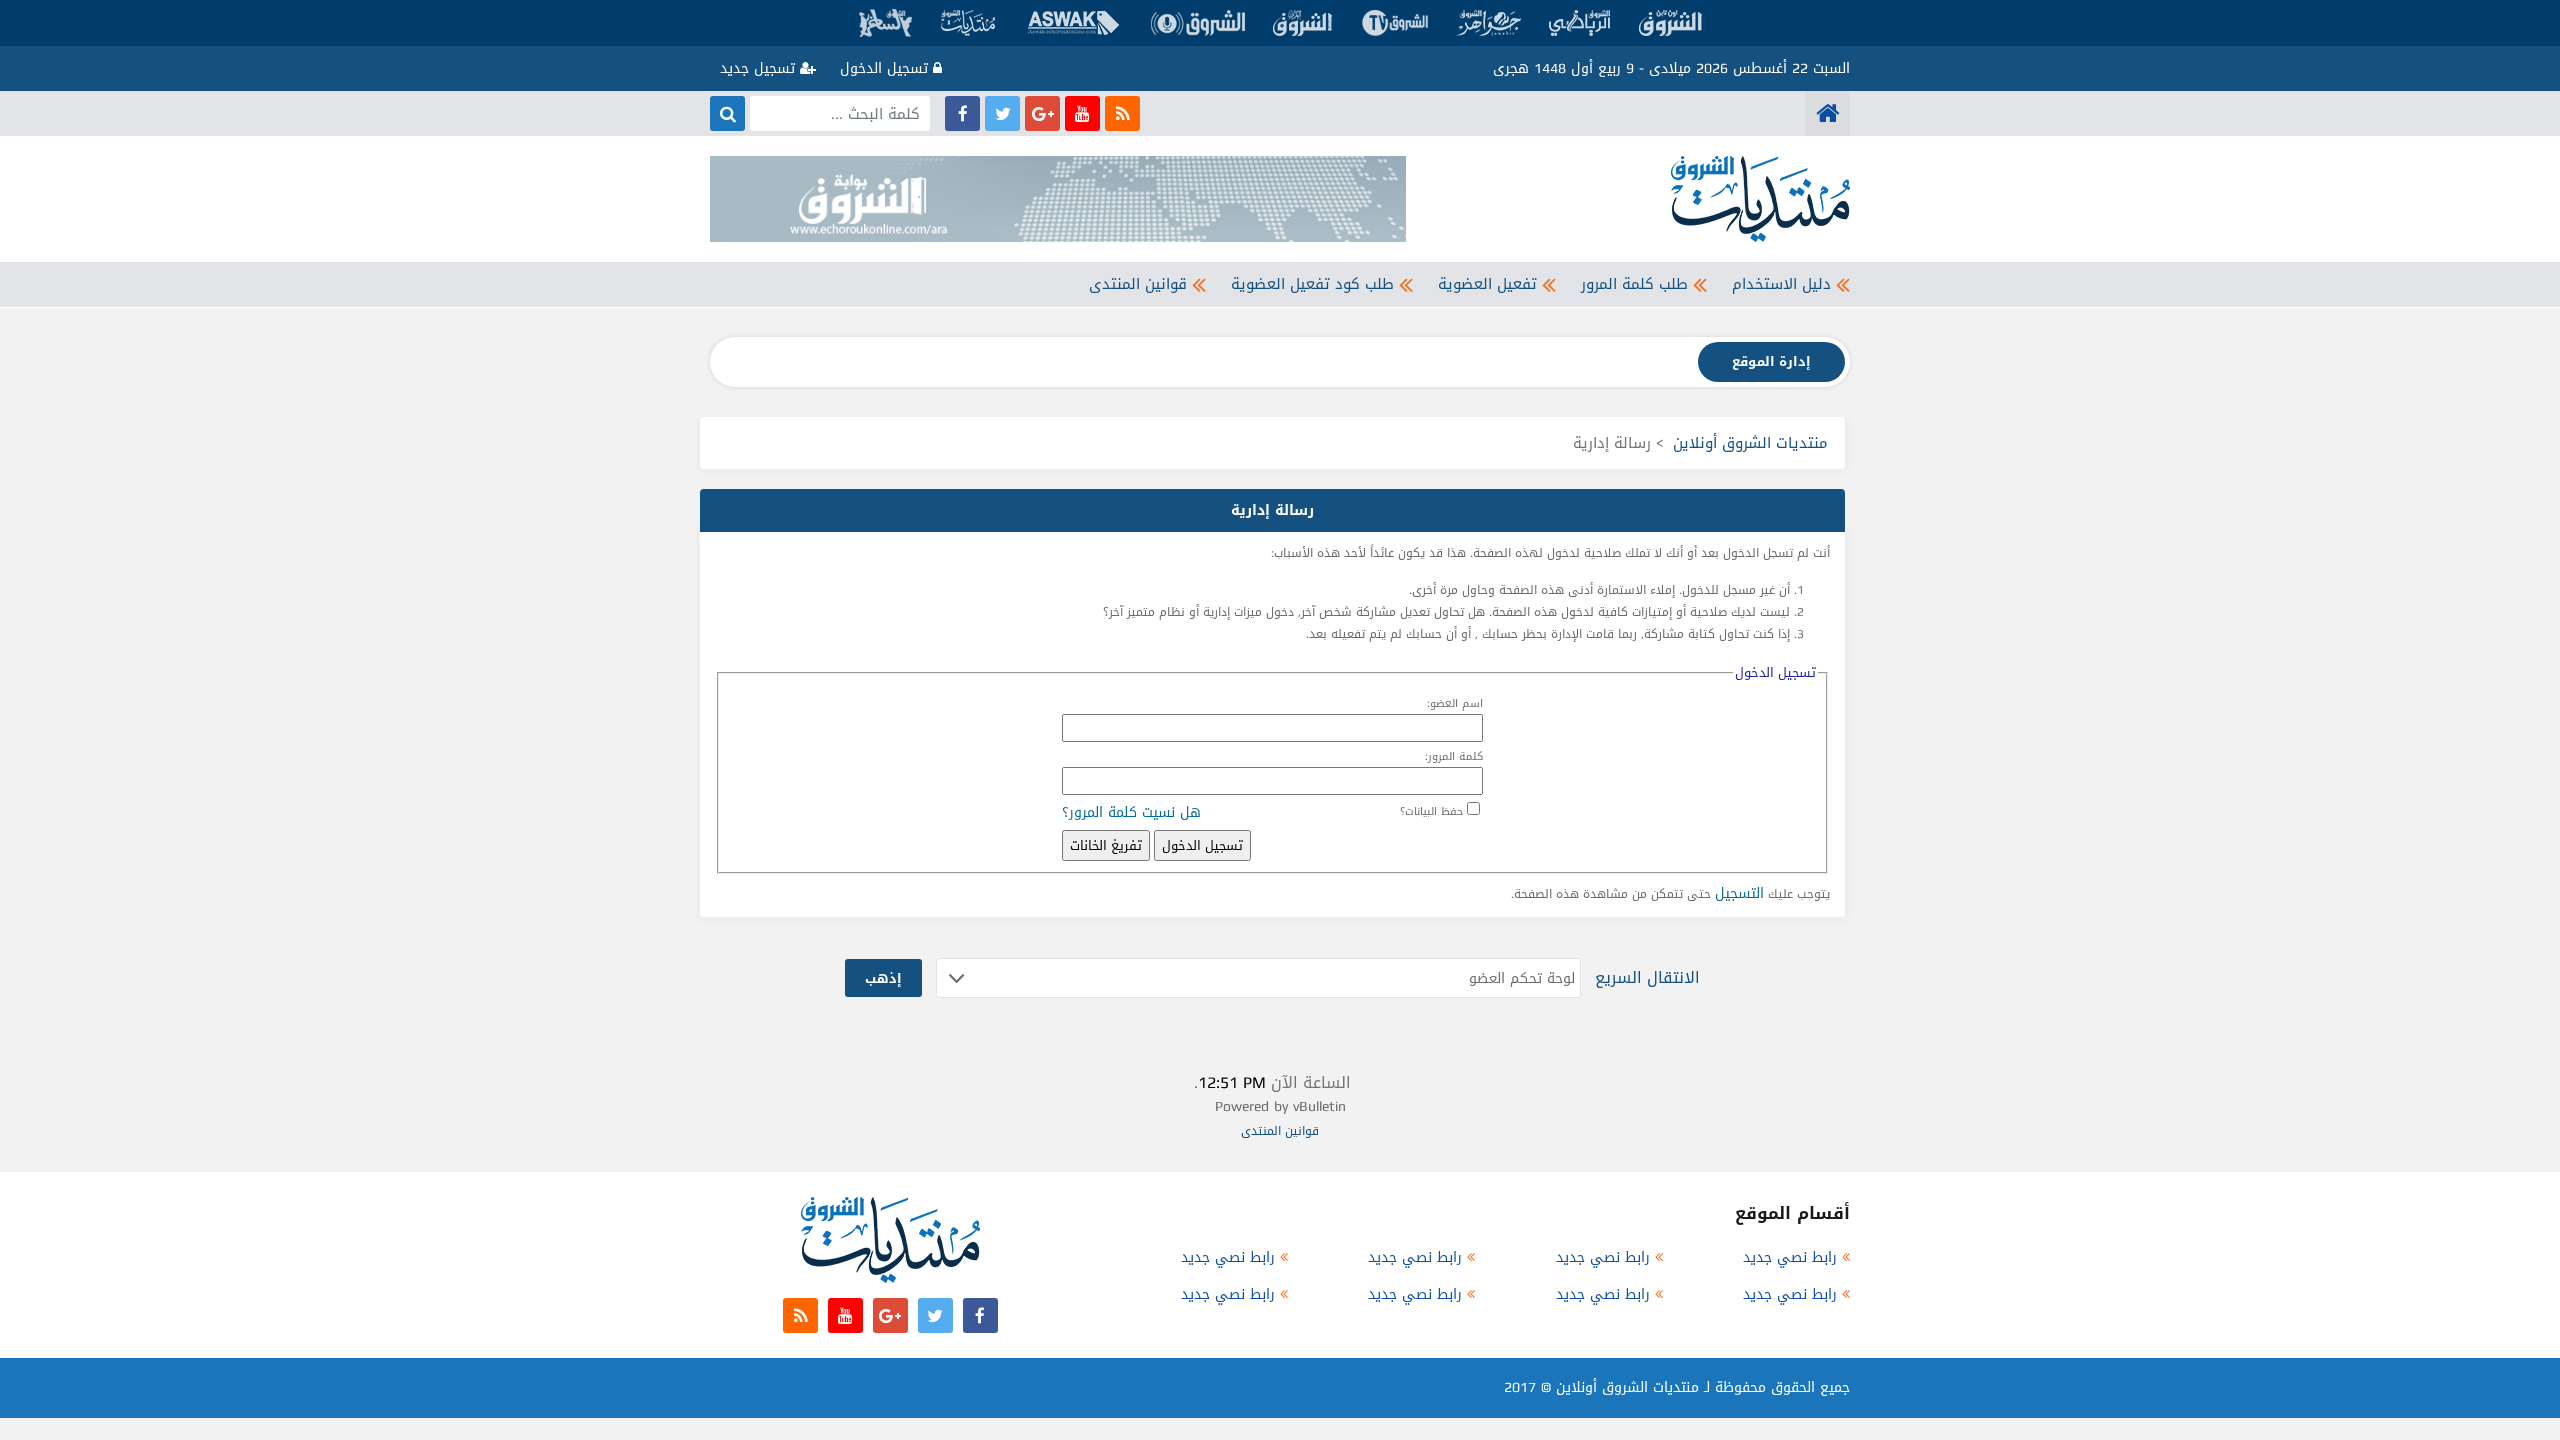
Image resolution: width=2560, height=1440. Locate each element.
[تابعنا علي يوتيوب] (1082, 113)
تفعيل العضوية (1487, 284)
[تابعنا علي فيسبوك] (962, 113)
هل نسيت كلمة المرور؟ (1131, 812)
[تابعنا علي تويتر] (1002, 113)
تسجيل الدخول (886, 68)
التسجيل (1739, 893)
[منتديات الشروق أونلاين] (1827, 113)
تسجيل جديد (760, 68)
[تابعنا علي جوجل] (1042, 113)
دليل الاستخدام (1781, 284)
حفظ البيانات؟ (1431, 811)
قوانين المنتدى (1138, 284)
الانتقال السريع (1647, 977)
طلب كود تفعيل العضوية (1312, 284)
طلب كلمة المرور (1634, 284)
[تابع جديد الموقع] (1122, 113)
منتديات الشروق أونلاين (1750, 443)
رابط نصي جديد (1790, 1257)
